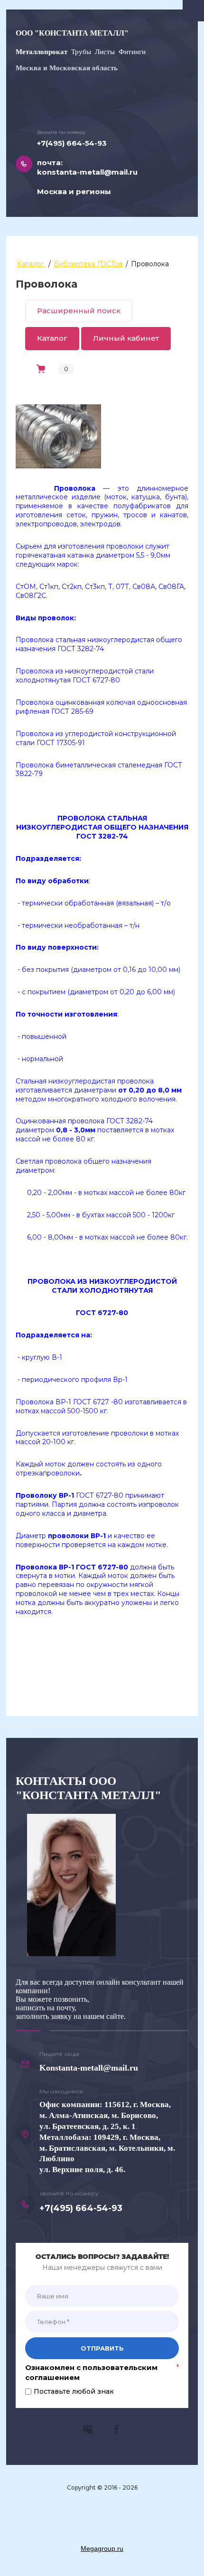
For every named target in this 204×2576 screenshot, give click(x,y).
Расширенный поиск (79, 311)
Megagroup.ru (102, 2548)
